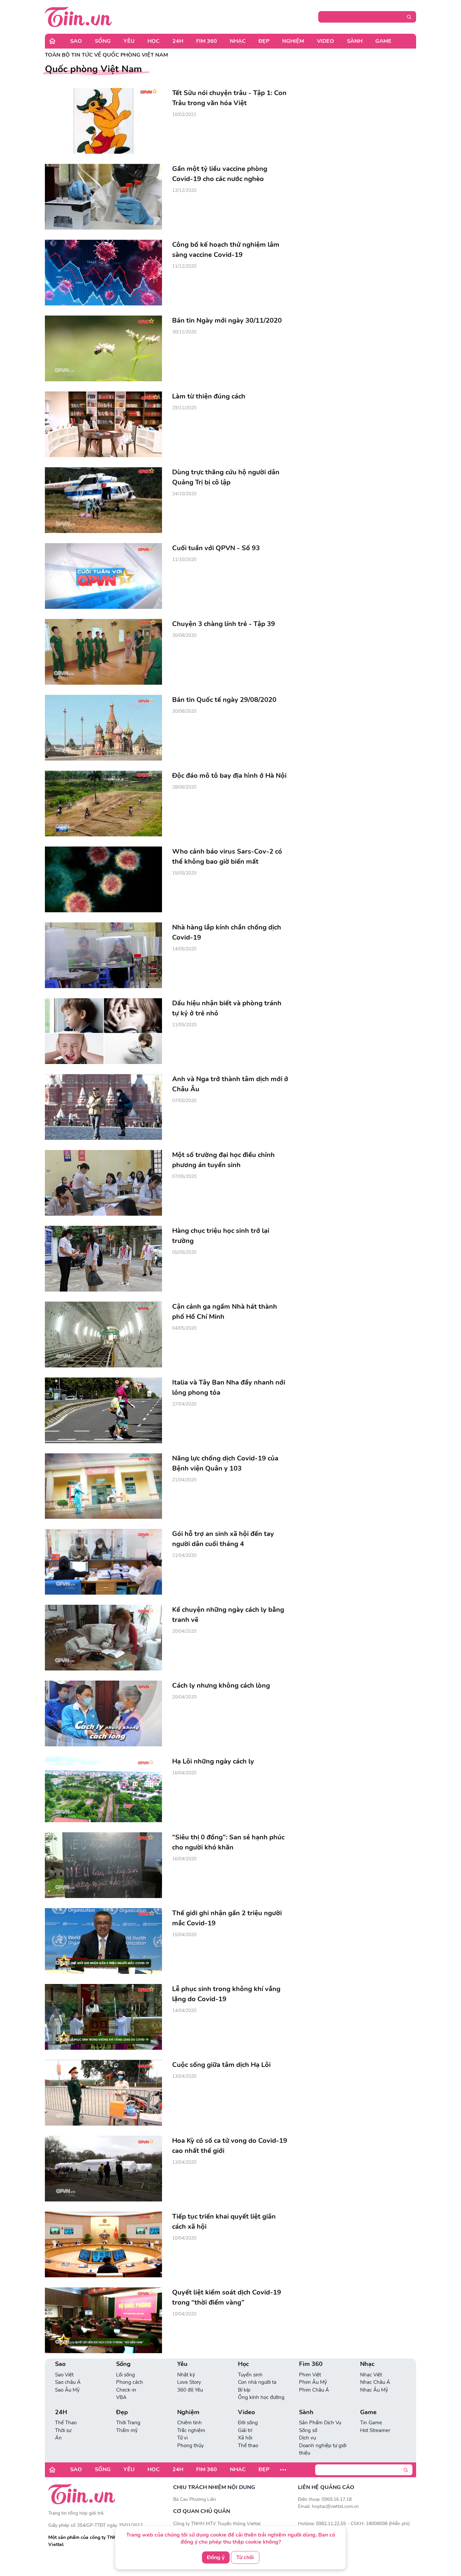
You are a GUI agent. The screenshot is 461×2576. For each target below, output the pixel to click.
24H (178, 41)
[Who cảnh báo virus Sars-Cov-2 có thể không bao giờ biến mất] (103, 879)
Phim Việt (310, 2375)
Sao (76, 41)
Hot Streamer (375, 2430)
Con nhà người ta (257, 2382)
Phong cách (130, 2382)
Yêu (129, 41)
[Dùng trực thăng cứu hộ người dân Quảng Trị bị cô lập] (103, 500)
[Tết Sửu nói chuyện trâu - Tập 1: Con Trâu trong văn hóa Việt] (103, 121)
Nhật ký (186, 2375)
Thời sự (63, 2430)
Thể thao (248, 2446)
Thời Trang (128, 2423)
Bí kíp (244, 2390)
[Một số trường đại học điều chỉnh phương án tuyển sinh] (103, 1183)
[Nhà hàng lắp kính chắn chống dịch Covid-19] (103, 955)
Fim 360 (207, 41)
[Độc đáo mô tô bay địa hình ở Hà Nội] (103, 804)
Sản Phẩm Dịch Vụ (320, 2423)
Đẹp (264, 41)
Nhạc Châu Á (375, 2382)
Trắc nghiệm (191, 2430)
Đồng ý (216, 2557)
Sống (103, 41)
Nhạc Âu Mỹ (374, 2390)
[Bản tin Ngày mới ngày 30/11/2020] (103, 348)
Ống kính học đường (261, 2397)
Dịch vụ (307, 2438)
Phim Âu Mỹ (313, 2382)
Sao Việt (64, 2375)
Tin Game (371, 2423)
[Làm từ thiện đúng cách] (103, 424)
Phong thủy (191, 2446)
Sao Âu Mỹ (67, 2390)
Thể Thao (66, 2423)
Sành (355, 41)
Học (154, 41)
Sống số (308, 2430)
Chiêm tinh (189, 2423)
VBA (121, 2397)
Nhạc (238, 41)
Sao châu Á (68, 2382)
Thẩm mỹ (127, 2430)
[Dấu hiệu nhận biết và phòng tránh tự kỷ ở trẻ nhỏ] (103, 1031)
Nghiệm (293, 41)
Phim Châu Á (314, 2390)
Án (58, 2438)
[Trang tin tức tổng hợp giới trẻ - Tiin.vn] (78, 17)
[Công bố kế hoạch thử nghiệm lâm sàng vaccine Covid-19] (103, 273)
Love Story (189, 2382)
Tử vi (182, 2438)
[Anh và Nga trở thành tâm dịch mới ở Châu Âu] (103, 1107)
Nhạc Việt (371, 2375)
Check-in (126, 2390)
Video (326, 41)
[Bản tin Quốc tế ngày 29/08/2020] (103, 728)
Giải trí (245, 2430)
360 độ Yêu (190, 2390)
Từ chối (245, 2557)
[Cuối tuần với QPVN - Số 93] (103, 576)
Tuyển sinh (250, 2375)
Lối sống (126, 2375)
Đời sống (248, 2423)
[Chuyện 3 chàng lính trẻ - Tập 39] (103, 652)
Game (383, 41)
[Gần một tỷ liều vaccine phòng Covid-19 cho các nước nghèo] (103, 197)
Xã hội (245, 2438)
